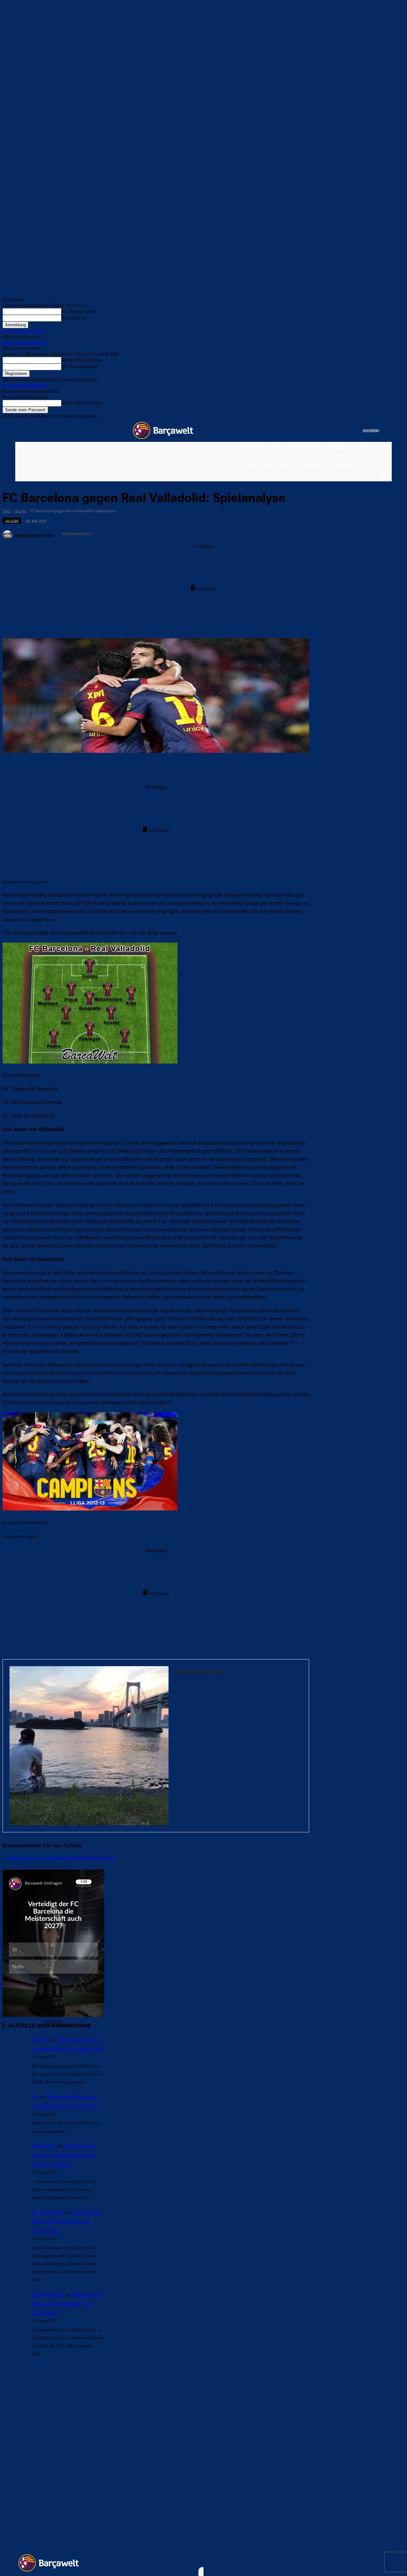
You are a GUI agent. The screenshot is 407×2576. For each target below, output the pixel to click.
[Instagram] (332, 431)
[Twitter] (345, 431)
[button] (383, 476)
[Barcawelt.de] (163, 430)
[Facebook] (319, 431)
